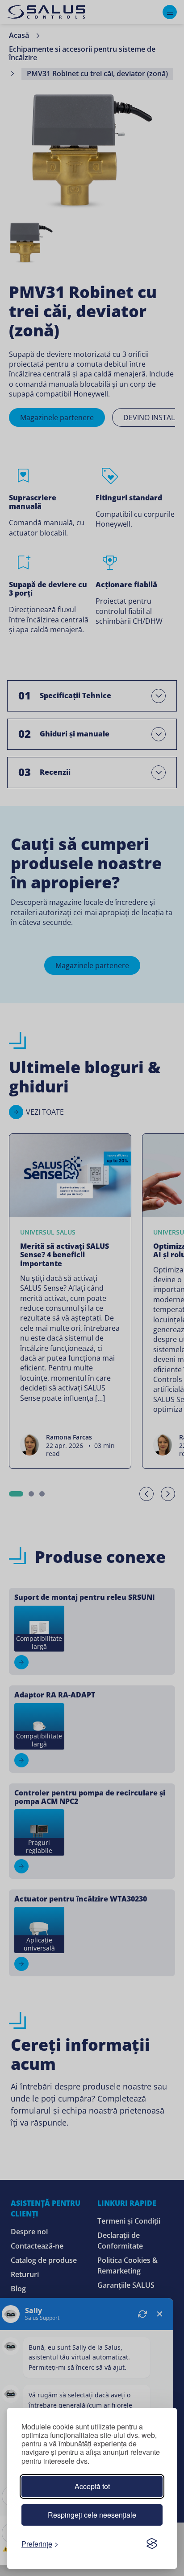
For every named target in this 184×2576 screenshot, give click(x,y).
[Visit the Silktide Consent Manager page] (152, 2543)
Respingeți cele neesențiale (92, 2515)
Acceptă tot (92, 2486)
